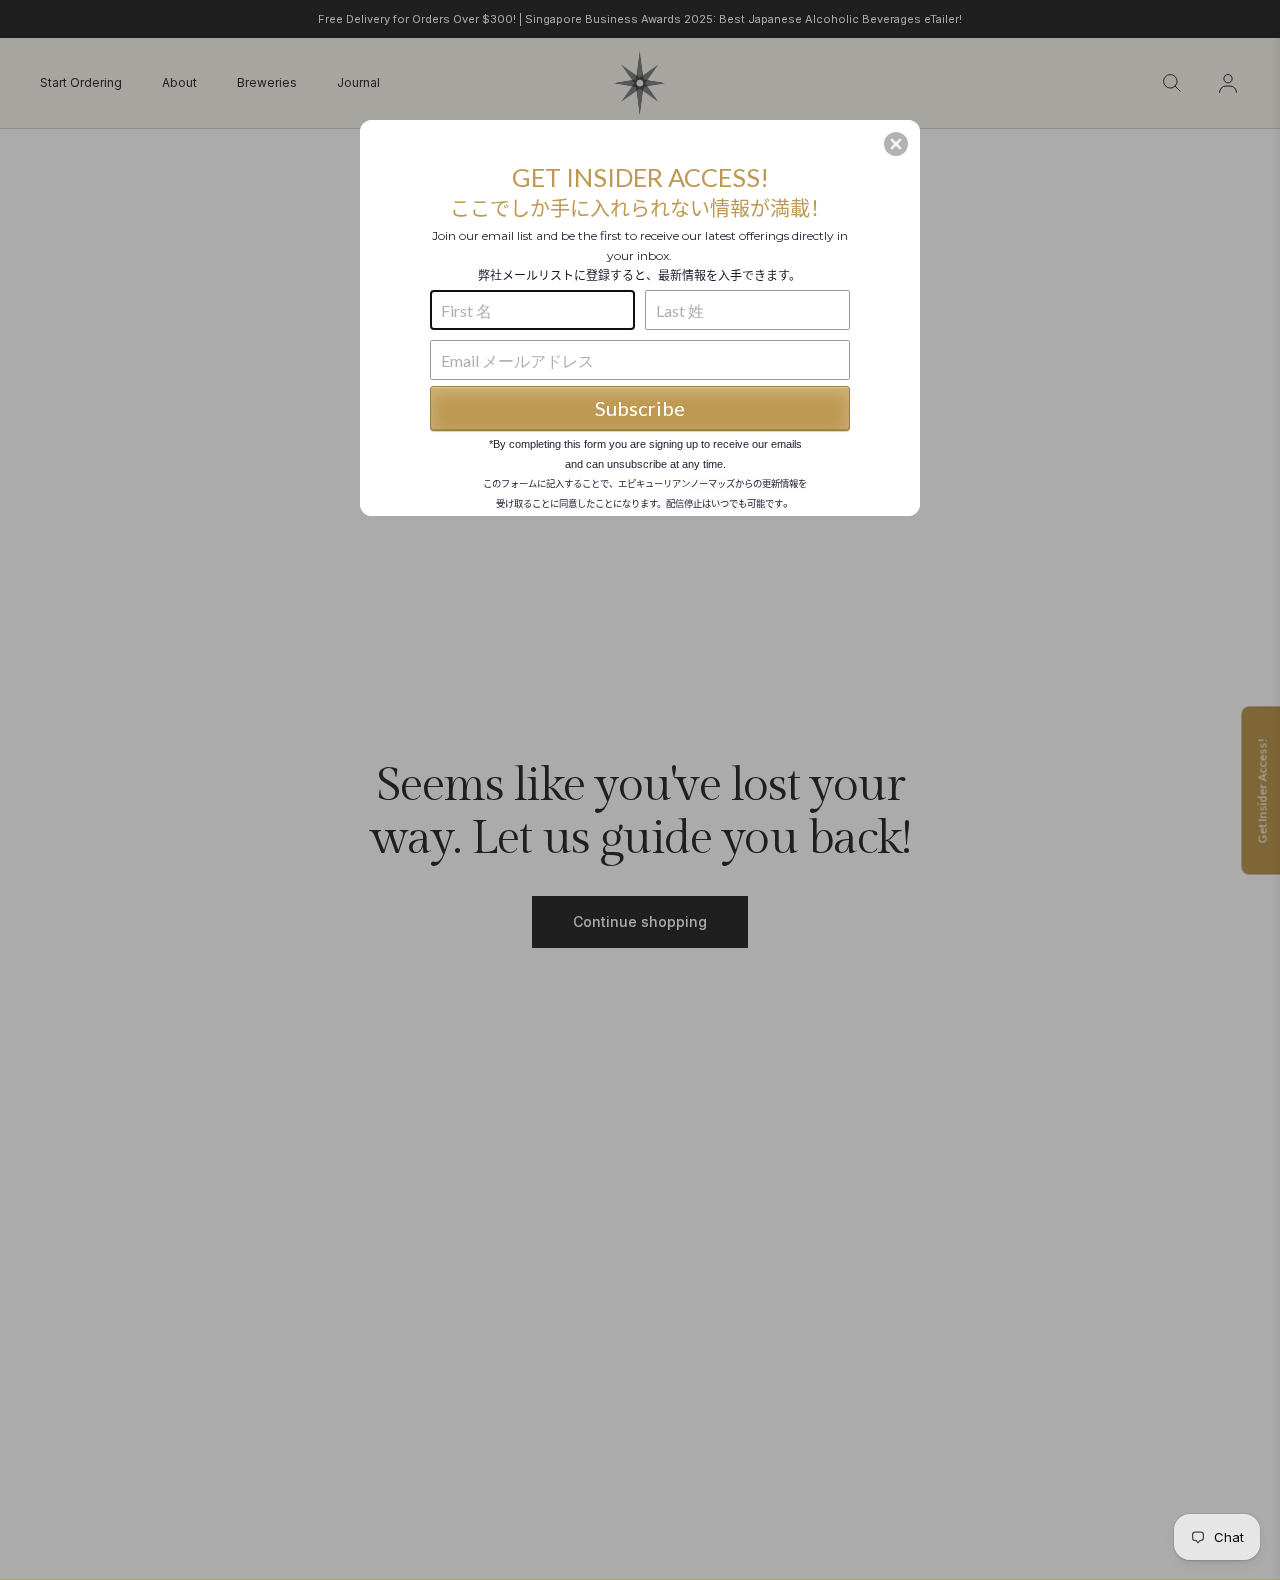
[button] (896, 144)
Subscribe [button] (640, 408)
